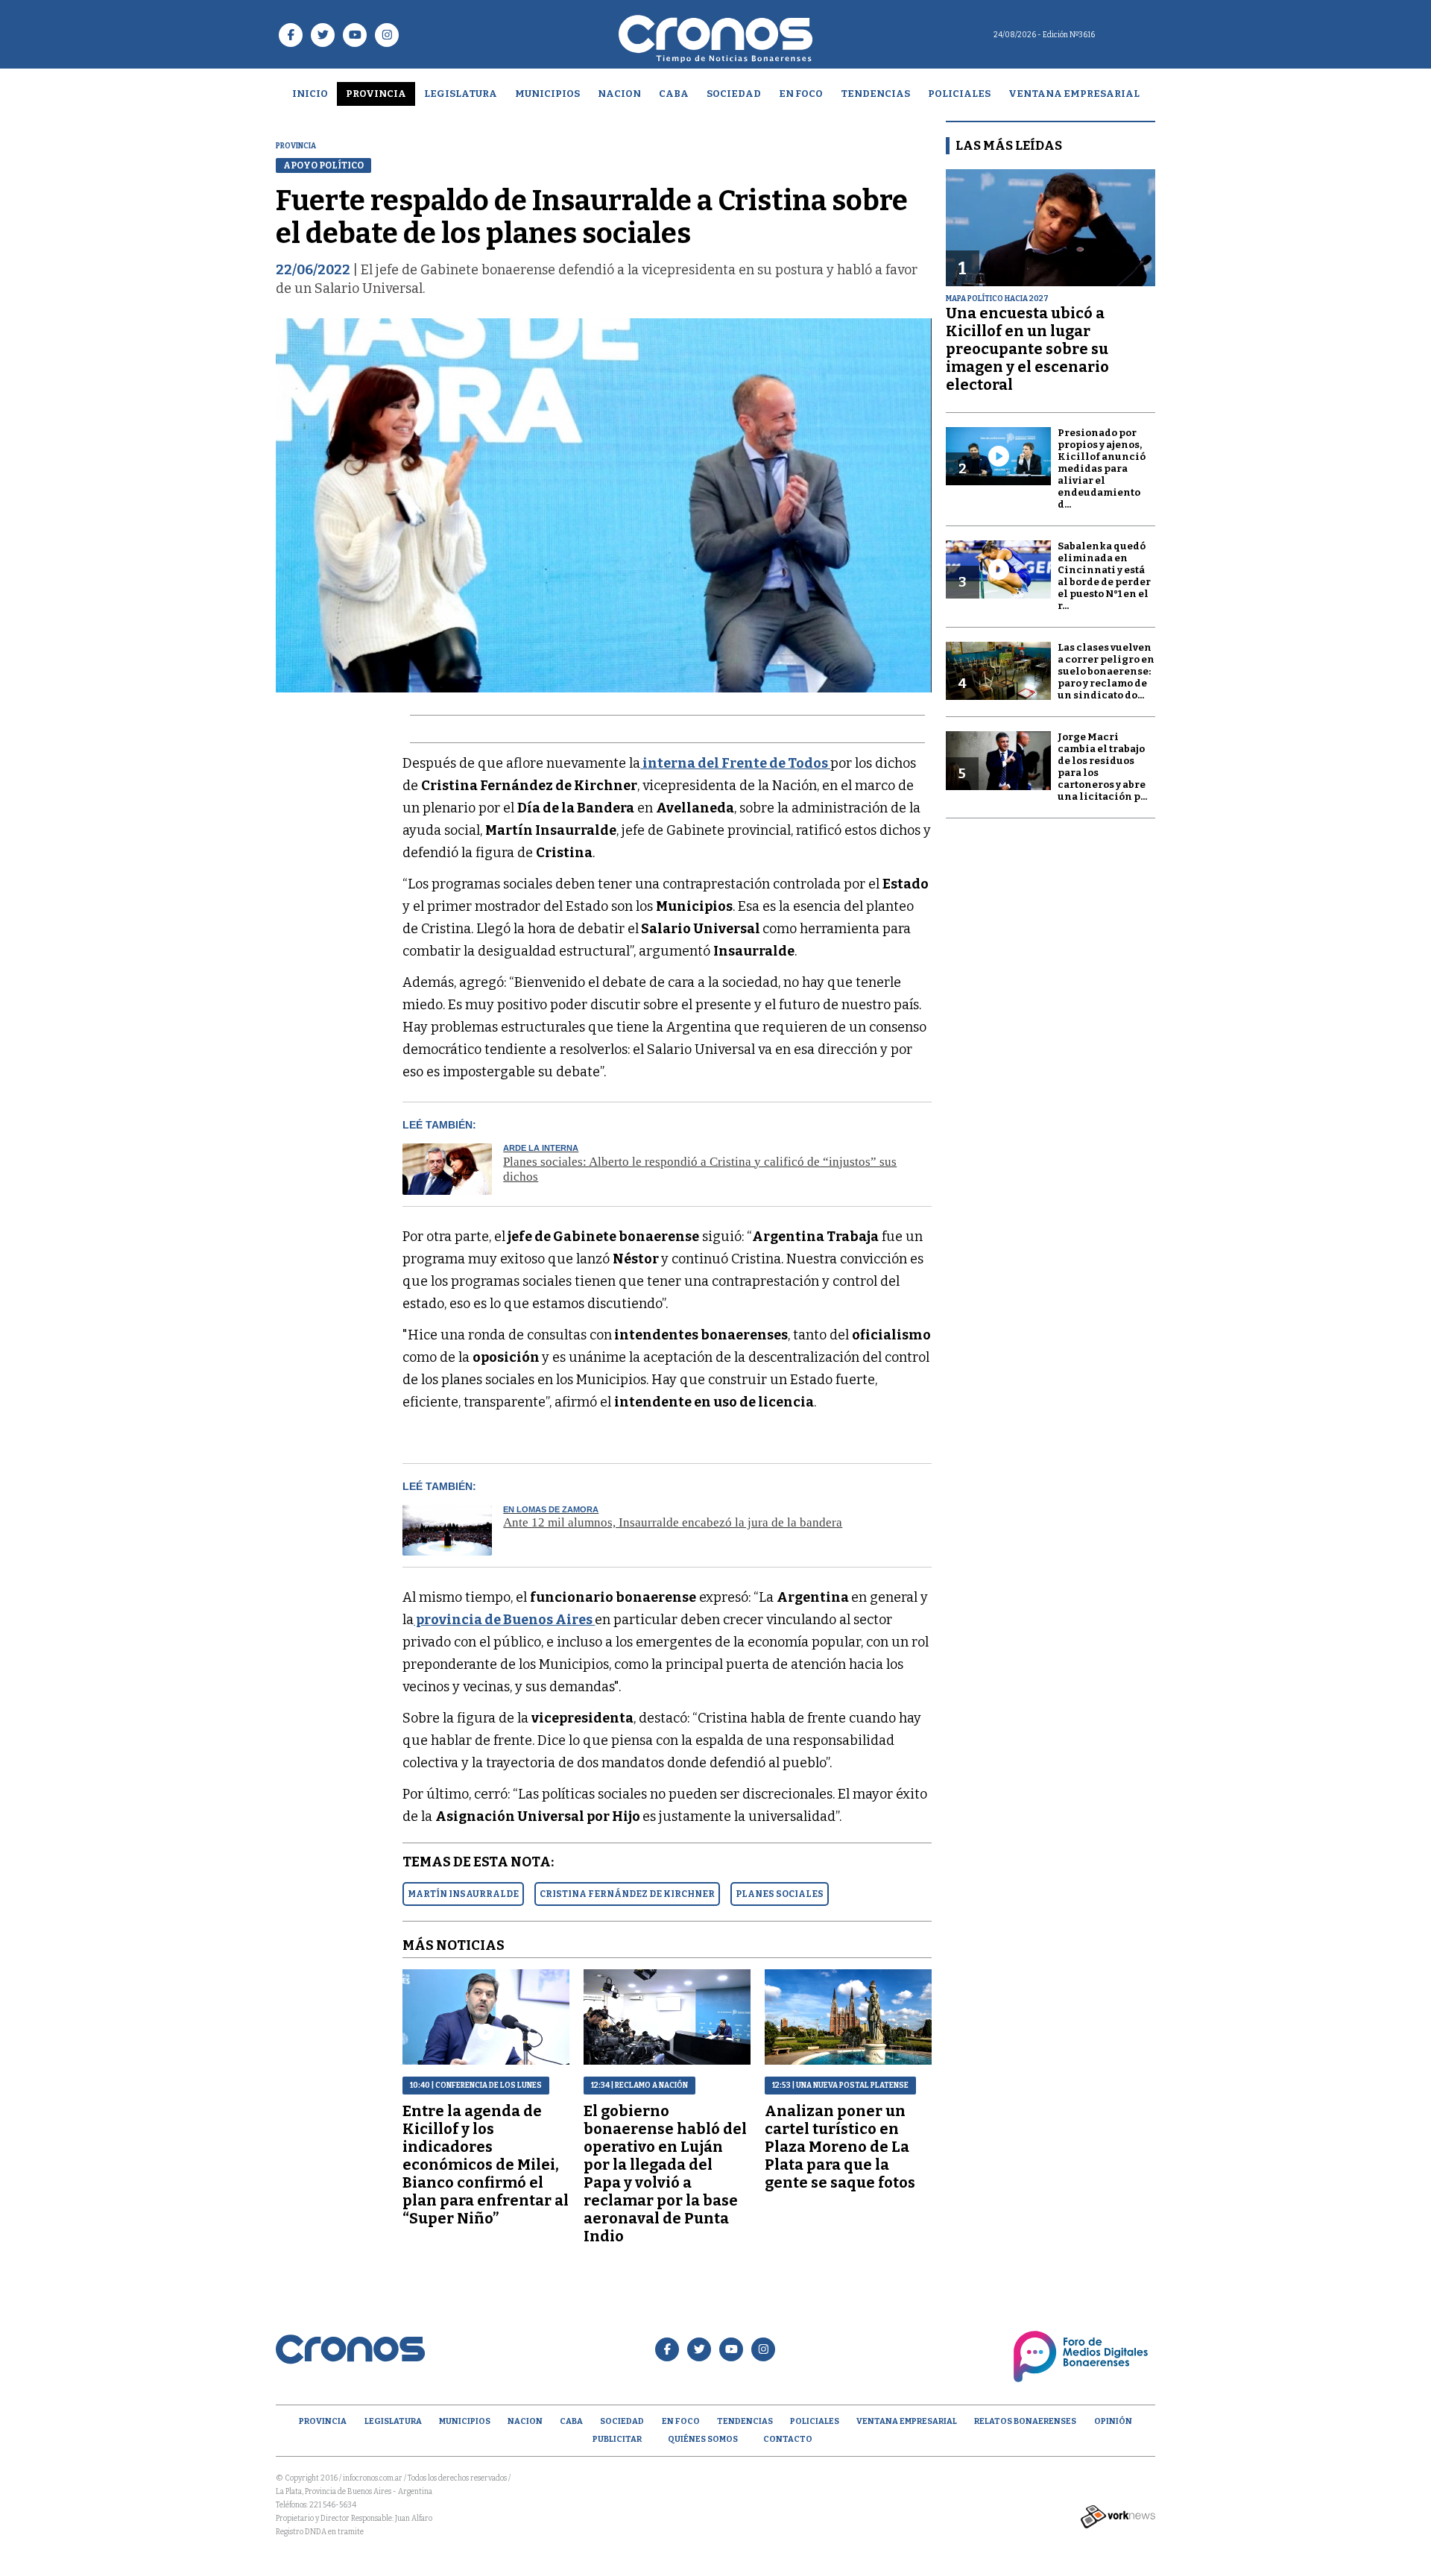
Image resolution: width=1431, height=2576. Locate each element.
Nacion (619, 94)
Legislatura (461, 94)
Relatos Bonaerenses (1025, 2421)
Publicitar (617, 2439)
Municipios (547, 94)
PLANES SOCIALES (780, 1894)
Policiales (959, 94)
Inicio (310, 94)
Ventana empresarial (1074, 94)
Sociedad (734, 94)
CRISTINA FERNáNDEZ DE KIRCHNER (627, 1894)
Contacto (788, 2439)
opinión (1113, 2421)
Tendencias (875, 94)
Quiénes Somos (703, 2439)
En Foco (801, 94)
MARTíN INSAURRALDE (463, 1894)
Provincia (376, 94)
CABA (674, 94)
